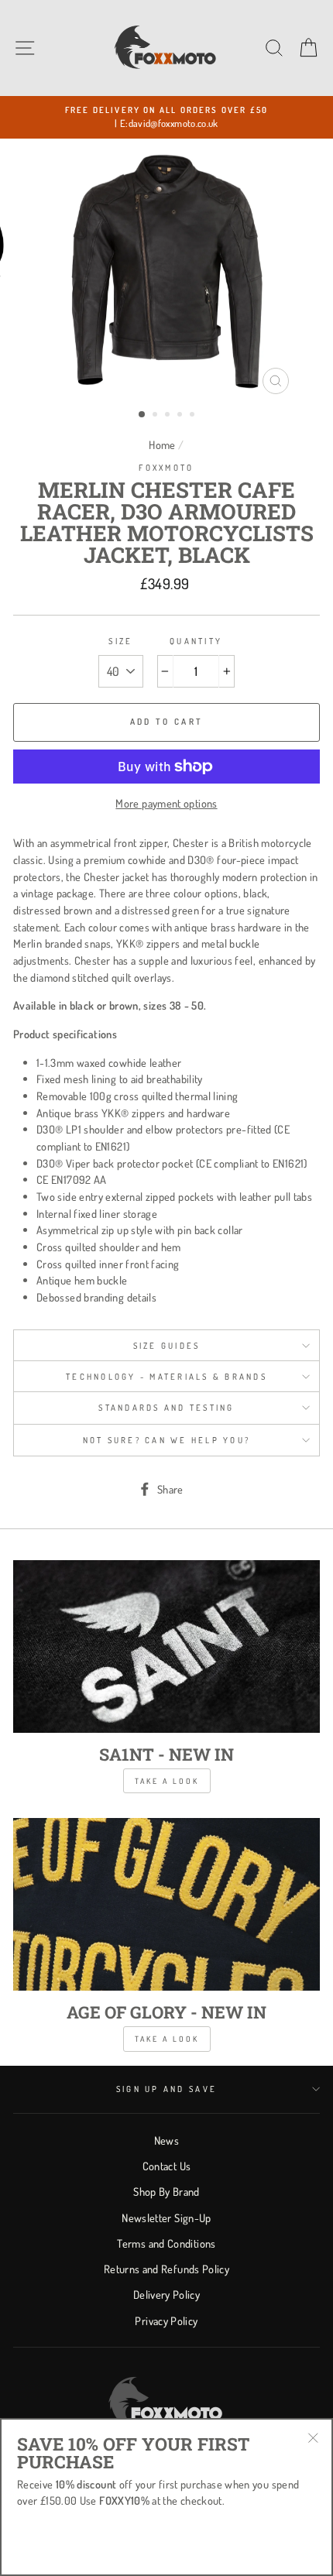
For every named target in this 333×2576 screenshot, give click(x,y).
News (166, 2140)
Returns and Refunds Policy (166, 2269)
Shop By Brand (166, 2191)
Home (162, 444)
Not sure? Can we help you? (167, 1440)
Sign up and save (166, 2089)
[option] (166, 117)
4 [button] (181, 416)
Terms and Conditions (166, 2243)
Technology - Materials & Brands (166, 1377)
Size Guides (167, 1346)
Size (120, 641)
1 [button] (142, 415)
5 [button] (194, 416)
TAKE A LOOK (167, 2039)
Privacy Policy (166, 2320)
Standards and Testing (166, 1408)
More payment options (166, 803)
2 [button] (156, 416)
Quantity (196, 641)
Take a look (167, 1781)
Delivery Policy (166, 2294)
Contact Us (167, 2166)
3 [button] (169, 416)
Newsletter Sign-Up (166, 2218)
